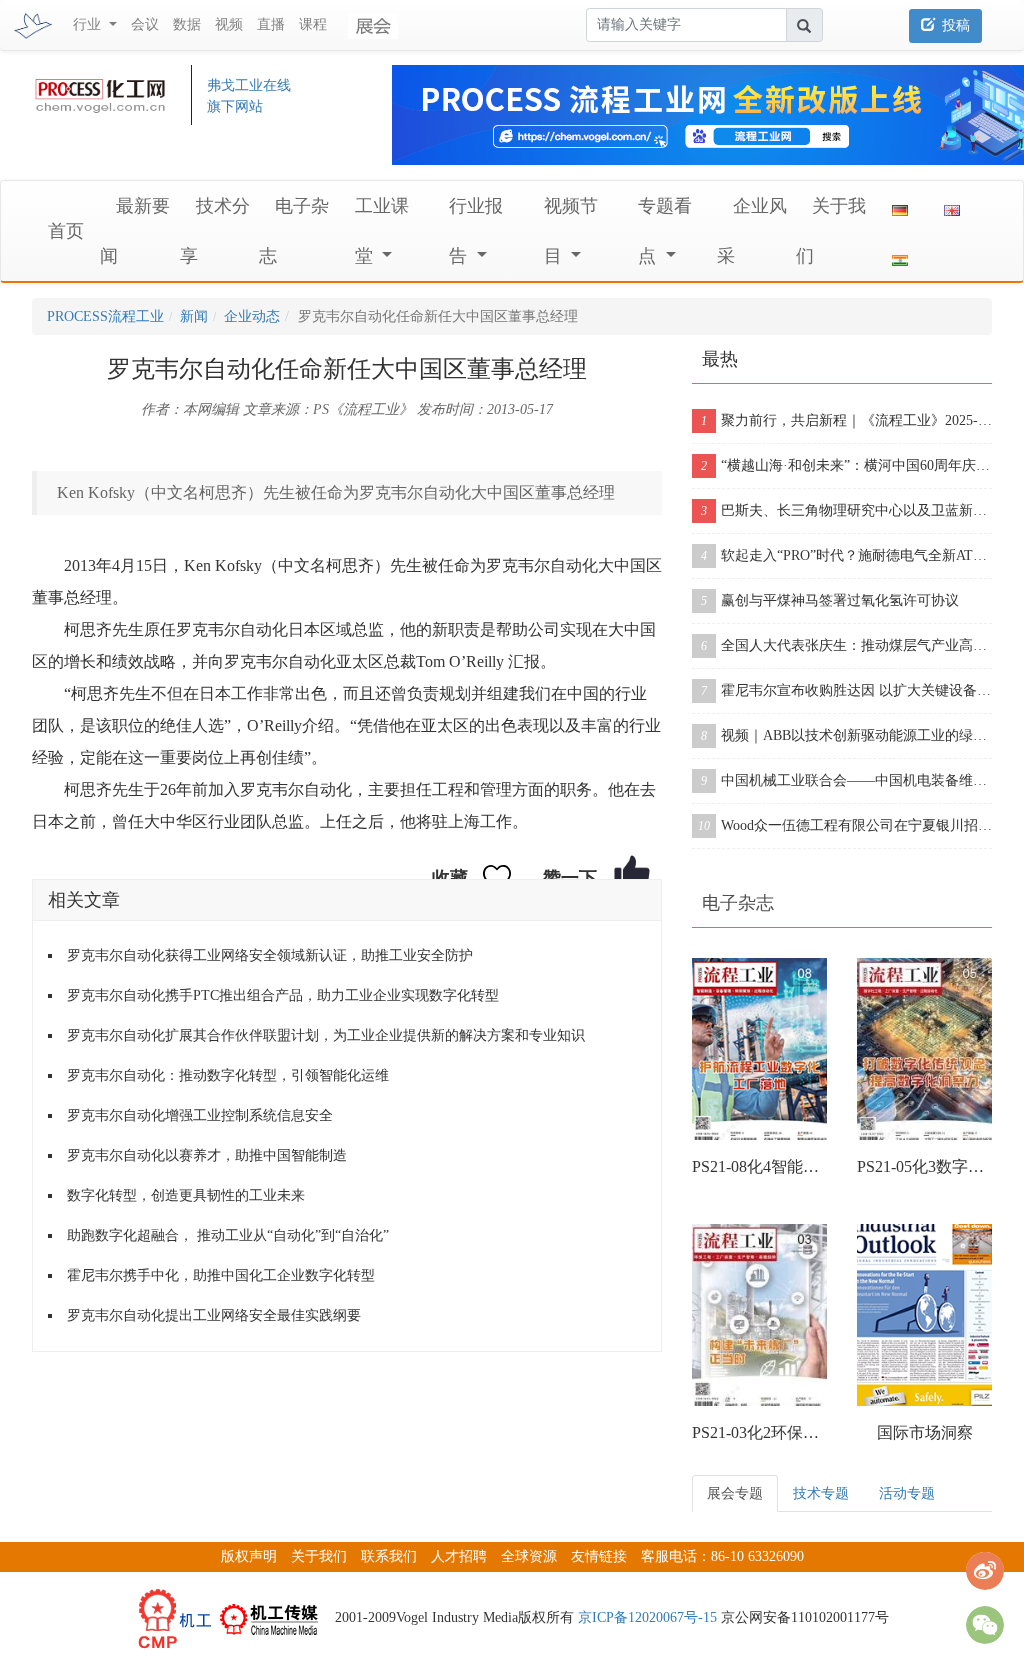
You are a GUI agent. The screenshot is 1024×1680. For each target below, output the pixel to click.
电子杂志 (738, 903)
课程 (313, 24)
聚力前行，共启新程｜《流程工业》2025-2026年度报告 (846, 420)
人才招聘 (459, 1556)
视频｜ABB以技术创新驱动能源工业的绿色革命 (846, 735)
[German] (900, 206)
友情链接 (599, 1556)
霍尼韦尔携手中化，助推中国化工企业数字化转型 (221, 1275)
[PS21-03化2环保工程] (759, 1315)
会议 (145, 24)
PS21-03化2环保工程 (759, 1432)
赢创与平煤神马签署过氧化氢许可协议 (830, 600)
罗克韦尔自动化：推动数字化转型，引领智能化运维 (228, 1075)
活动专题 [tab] (907, 1493)
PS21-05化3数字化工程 (924, 1166)
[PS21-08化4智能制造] (759, 1049)
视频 (229, 24)
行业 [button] (89, 24)
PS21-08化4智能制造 (759, 1166)
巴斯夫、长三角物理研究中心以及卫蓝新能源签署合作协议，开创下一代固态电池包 (846, 510)
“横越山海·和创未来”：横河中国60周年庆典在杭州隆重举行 (846, 465)
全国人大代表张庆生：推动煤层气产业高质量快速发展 (846, 645)
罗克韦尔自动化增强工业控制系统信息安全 (200, 1115)
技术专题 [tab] (821, 1493)
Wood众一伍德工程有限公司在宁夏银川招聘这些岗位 (845, 825)
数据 (187, 24)
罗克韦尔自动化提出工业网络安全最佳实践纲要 (214, 1315)
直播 (271, 24)
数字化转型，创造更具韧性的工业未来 (186, 1195)
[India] (900, 256)
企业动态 (252, 316)
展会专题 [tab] (735, 1493)
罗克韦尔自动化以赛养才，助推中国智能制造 (207, 1155)
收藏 (450, 878)
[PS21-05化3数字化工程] (924, 1049)
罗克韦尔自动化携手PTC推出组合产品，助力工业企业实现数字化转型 (283, 995)
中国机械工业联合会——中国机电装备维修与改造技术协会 (846, 780)
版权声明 (249, 1556)
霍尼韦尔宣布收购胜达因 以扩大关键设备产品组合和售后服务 (846, 690)
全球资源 (529, 1556)
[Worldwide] (952, 206)
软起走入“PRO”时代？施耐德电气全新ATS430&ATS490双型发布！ (846, 555)
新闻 (194, 316)
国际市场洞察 (925, 1432)
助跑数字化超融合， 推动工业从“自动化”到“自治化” (228, 1235)
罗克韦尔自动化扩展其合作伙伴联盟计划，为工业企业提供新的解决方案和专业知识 (326, 1035)
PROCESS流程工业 (105, 316)
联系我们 (389, 1556)
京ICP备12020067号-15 (647, 1617)
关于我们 (319, 1556)
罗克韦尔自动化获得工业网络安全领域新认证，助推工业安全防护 (270, 955)
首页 (66, 231)
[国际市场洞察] (924, 1315)
